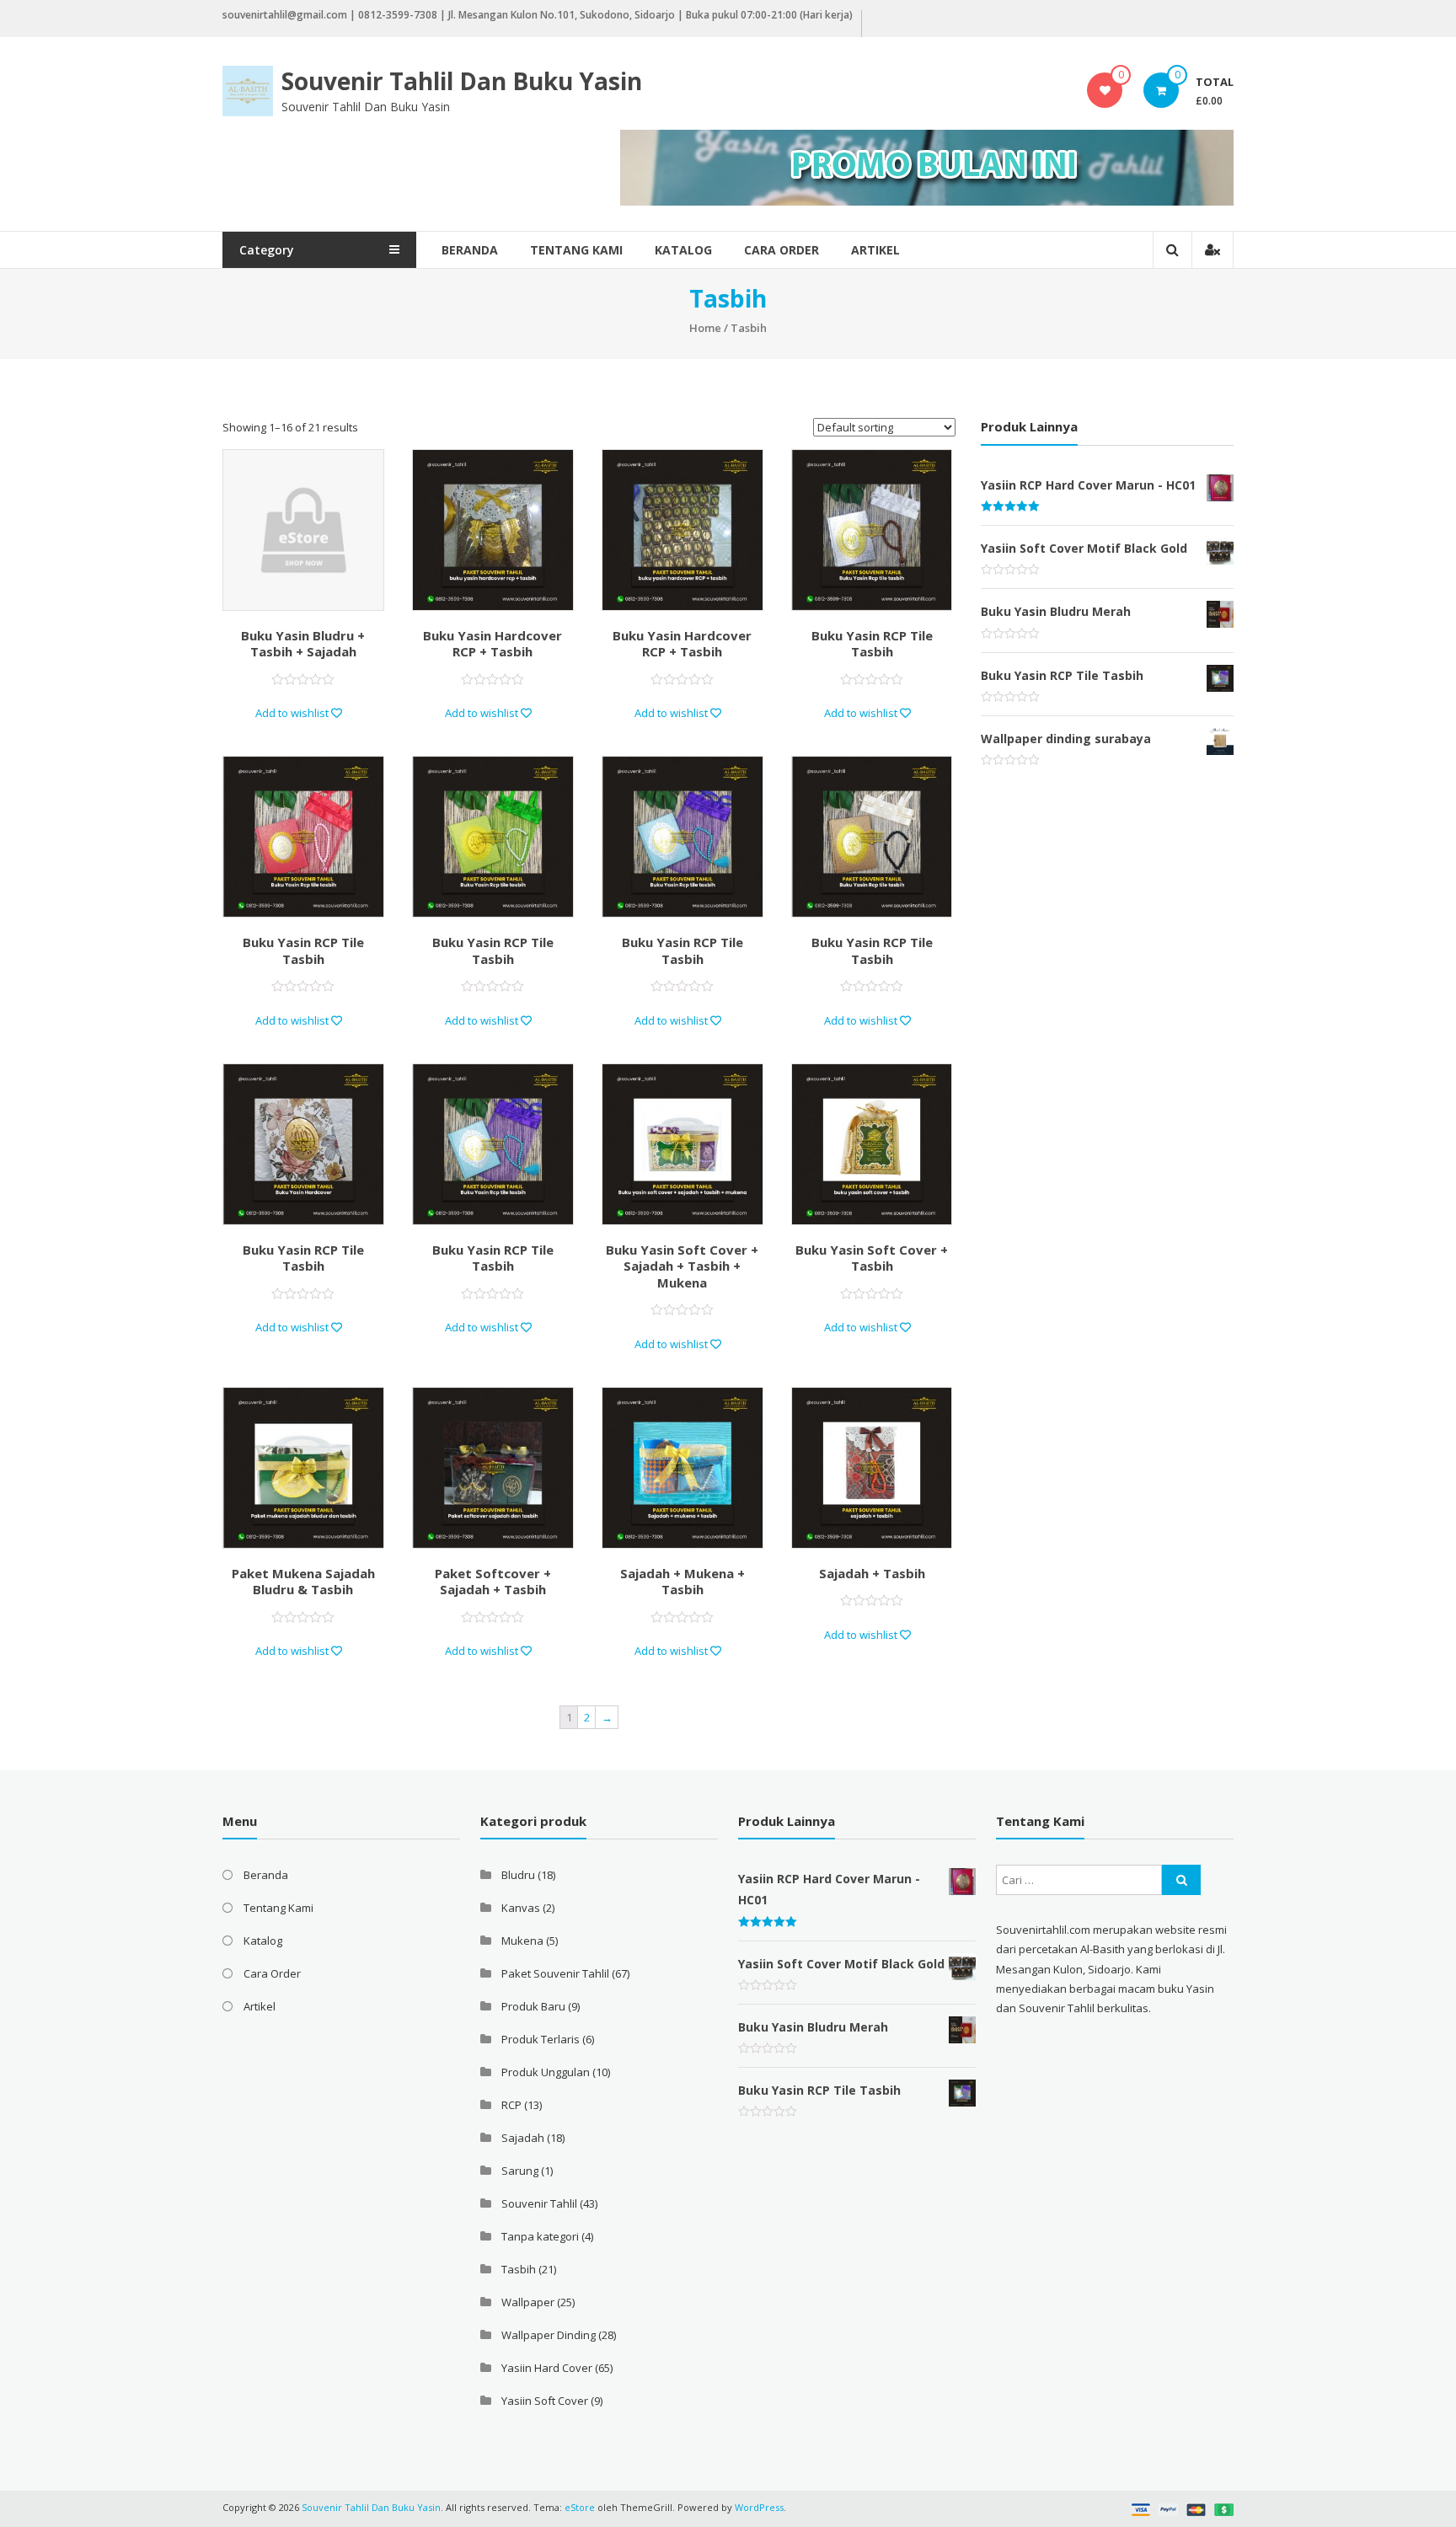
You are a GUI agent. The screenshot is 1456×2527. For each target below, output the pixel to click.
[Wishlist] (1105, 90)
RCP (511, 2105)
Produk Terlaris (541, 2039)
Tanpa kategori (540, 2236)
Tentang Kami (576, 250)
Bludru (518, 1875)
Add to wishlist (293, 713)
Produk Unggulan (546, 2072)
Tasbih (519, 2269)
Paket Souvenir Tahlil (555, 1973)
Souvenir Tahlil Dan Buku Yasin (462, 81)
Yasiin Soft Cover (545, 2401)
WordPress (759, 2507)
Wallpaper (528, 2302)
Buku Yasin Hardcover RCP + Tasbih (492, 644)
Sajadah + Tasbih (872, 1573)
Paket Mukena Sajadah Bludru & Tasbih (303, 1582)
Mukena (522, 1941)
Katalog (683, 250)
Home (705, 328)
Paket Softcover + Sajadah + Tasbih (493, 1582)
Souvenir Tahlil (539, 2203)
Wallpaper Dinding (549, 2335)
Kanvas (521, 1908)
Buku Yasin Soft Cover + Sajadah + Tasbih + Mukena (682, 1266)
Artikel (875, 250)
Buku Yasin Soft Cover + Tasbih (872, 1258)
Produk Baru (533, 2006)
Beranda (470, 250)
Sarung (520, 2171)
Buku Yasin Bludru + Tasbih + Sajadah (303, 644)
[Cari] (1181, 1880)
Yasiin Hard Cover (547, 2368)
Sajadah (523, 2138)
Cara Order (782, 250)
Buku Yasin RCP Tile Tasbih (872, 644)
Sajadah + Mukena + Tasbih (682, 1582)
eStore (580, 2507)
